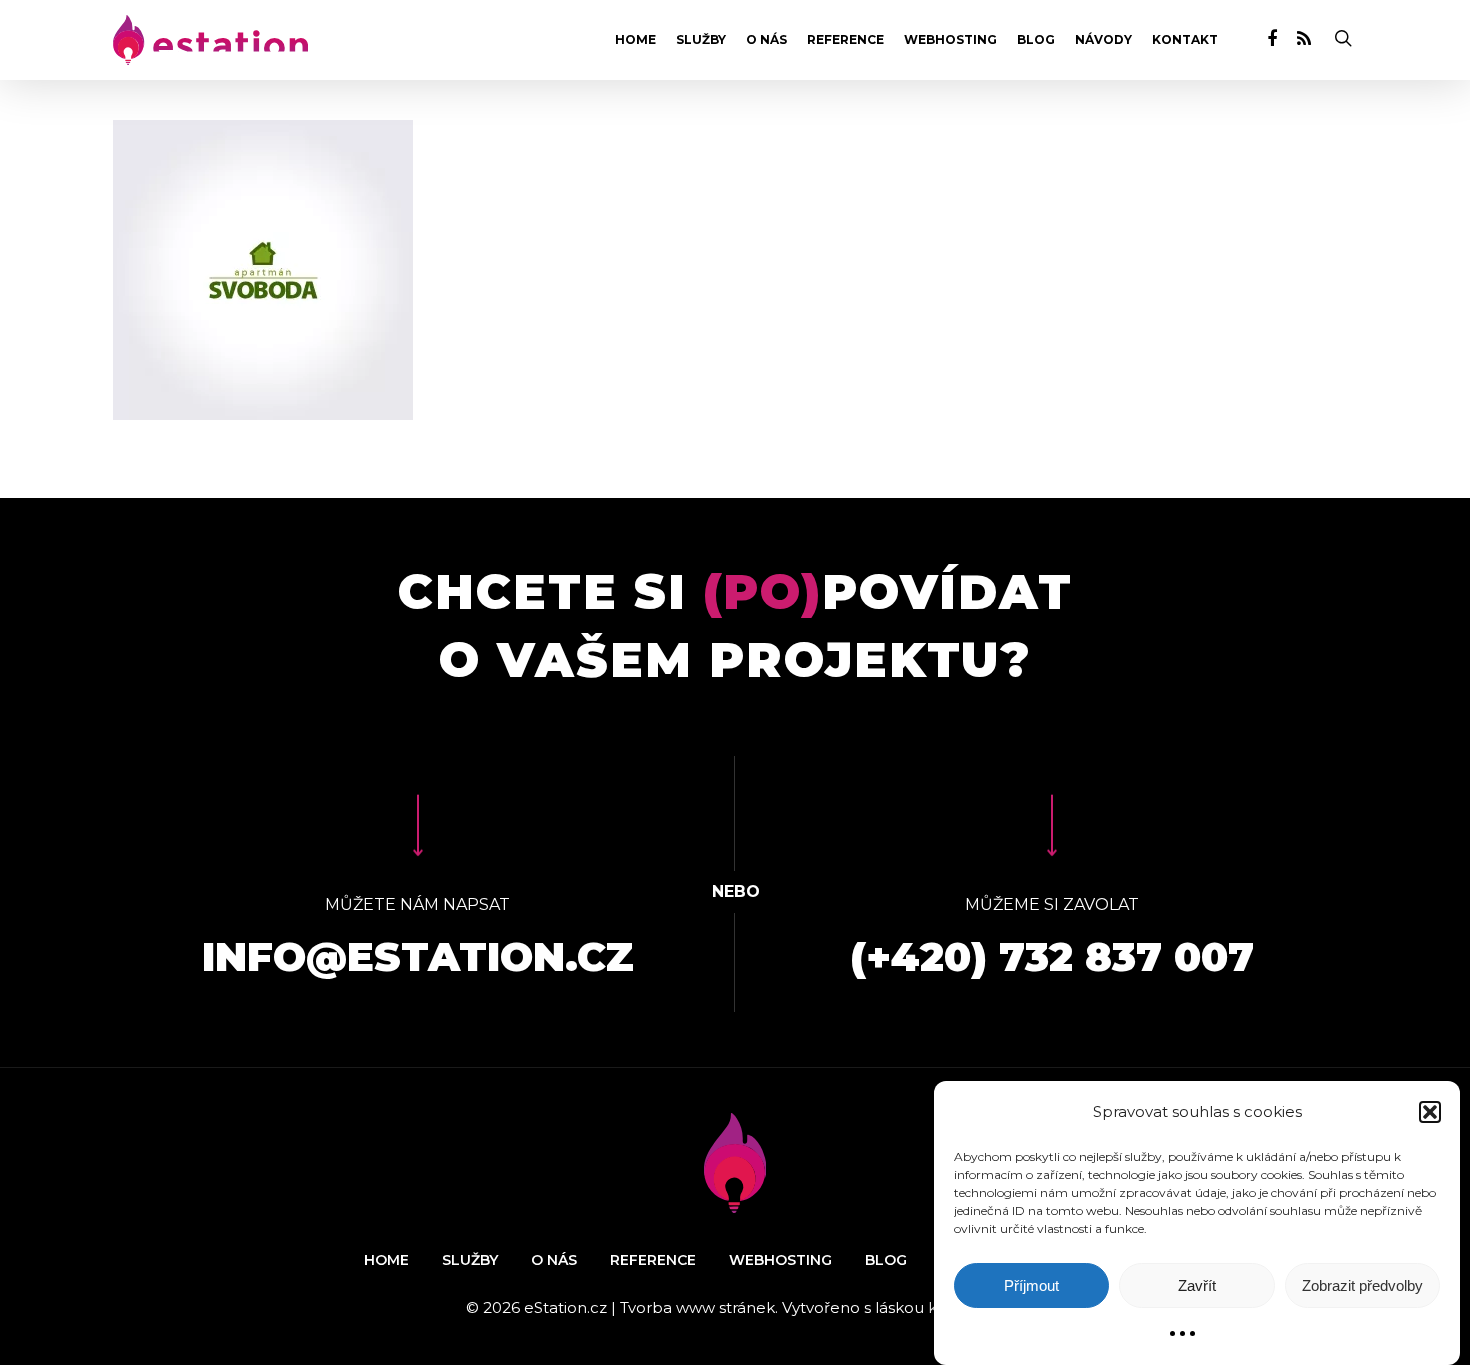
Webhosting (950, 40)
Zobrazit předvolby (1362, 1285)
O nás (766, 40)
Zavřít (1197, 1285)
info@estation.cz (418, 956)
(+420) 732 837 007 (1052, 956)
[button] (1430, 1112)
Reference (845, 40)
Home (635, 40)
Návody (1103, 40)
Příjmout (1031, 1285)
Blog (1036, 40)
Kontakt (1185, 40)
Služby (701, 40)
